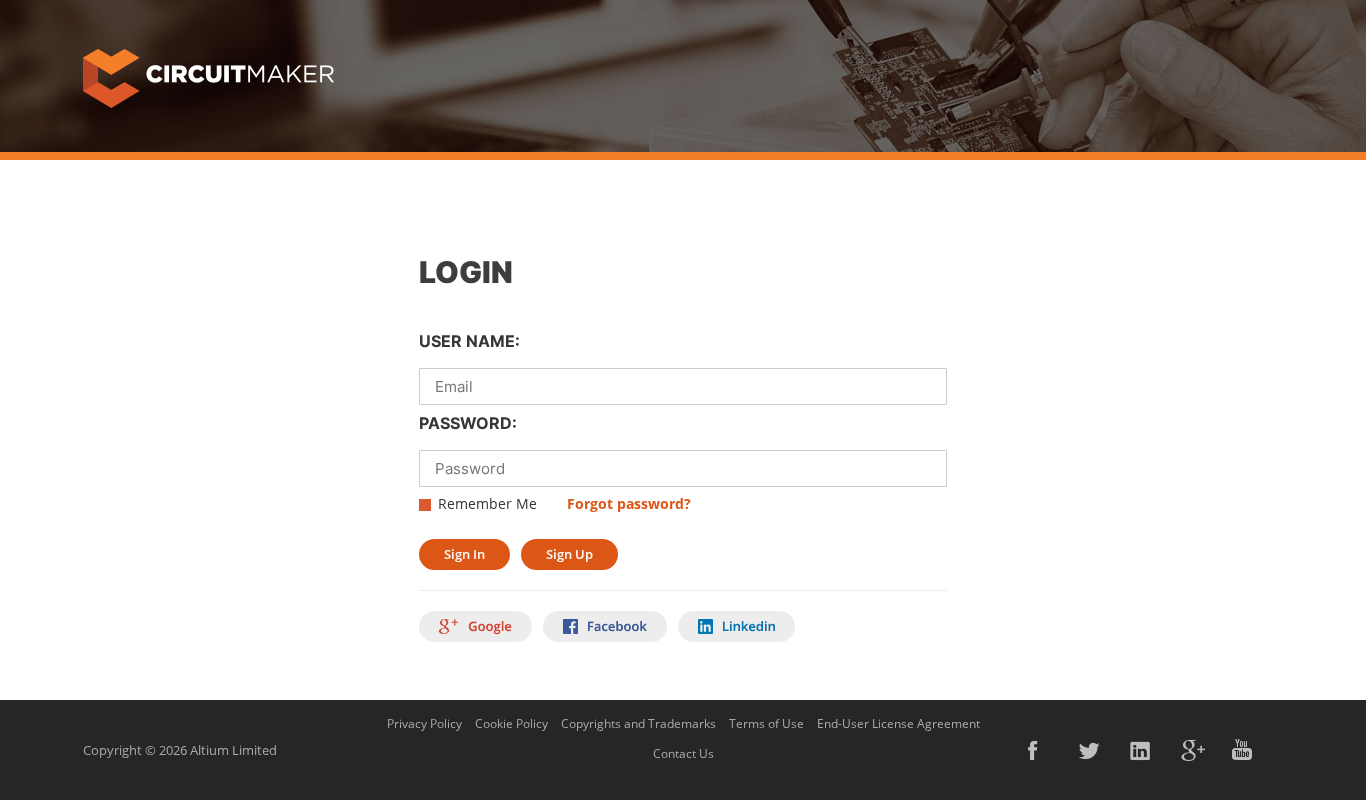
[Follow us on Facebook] (1040, 750)
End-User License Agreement (898, 723)
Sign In (464, 554)
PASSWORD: (468, 423)
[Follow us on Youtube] (1244, 750)
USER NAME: (469, 341)
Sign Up (569, 554)
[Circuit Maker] (208, 76)
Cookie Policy (511, 723)
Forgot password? (629, 503)
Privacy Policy (424, 723)
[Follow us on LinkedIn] (1142, 750)
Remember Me (487, 503)
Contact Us (683, 753)
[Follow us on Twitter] (1091, 750)
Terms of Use (766, 723)
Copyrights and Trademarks (638, 723)
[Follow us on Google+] (1193, 750)
